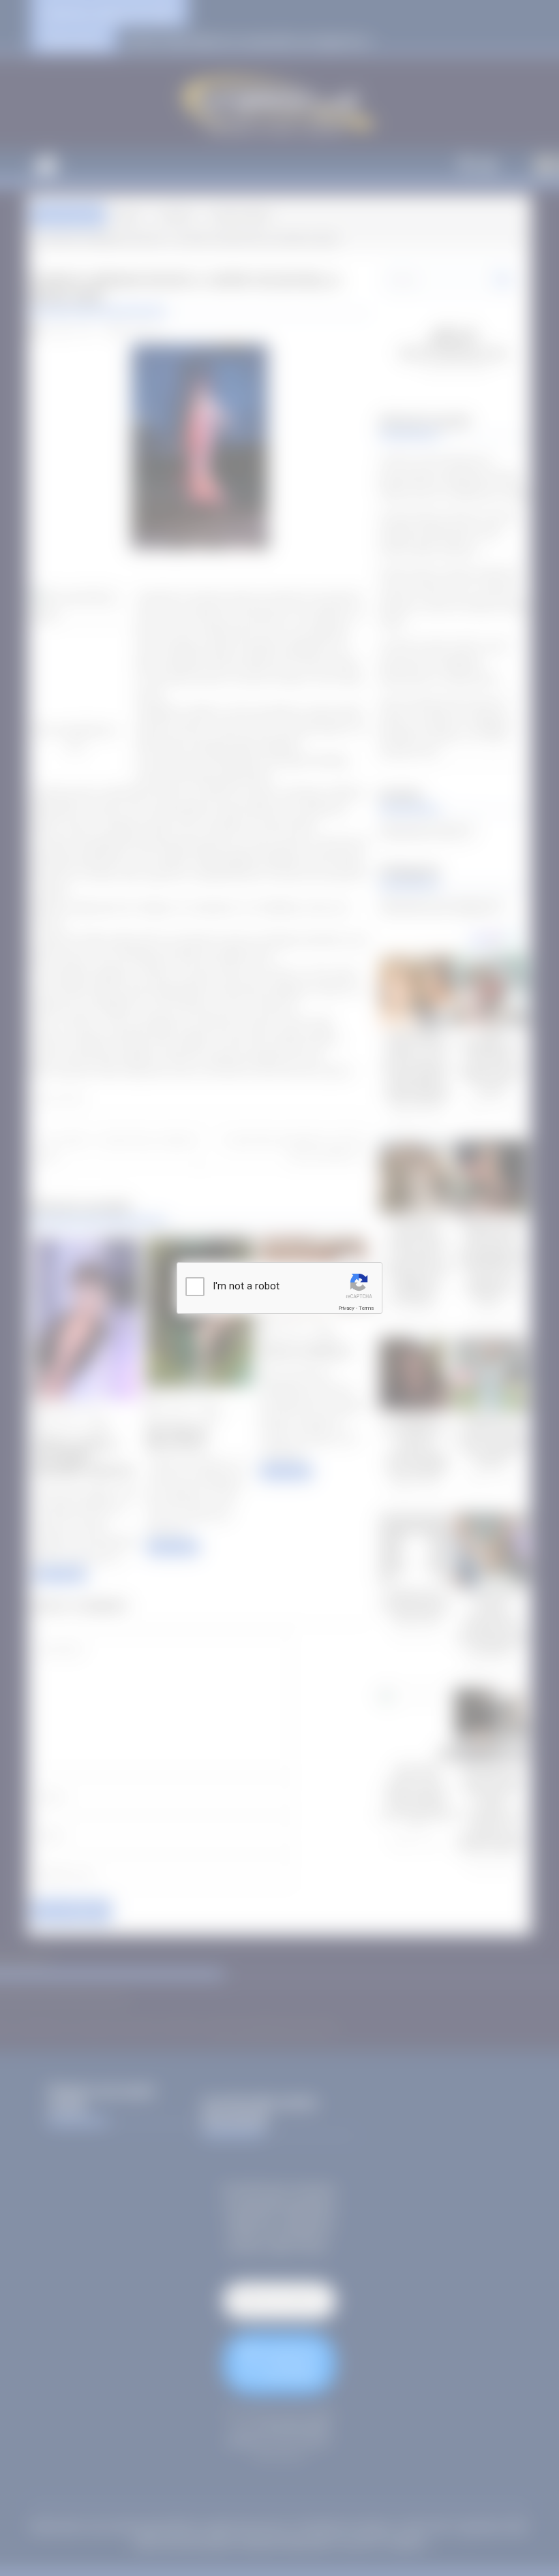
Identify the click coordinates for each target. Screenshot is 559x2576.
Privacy (346, 1308)
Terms (366, 1308)
